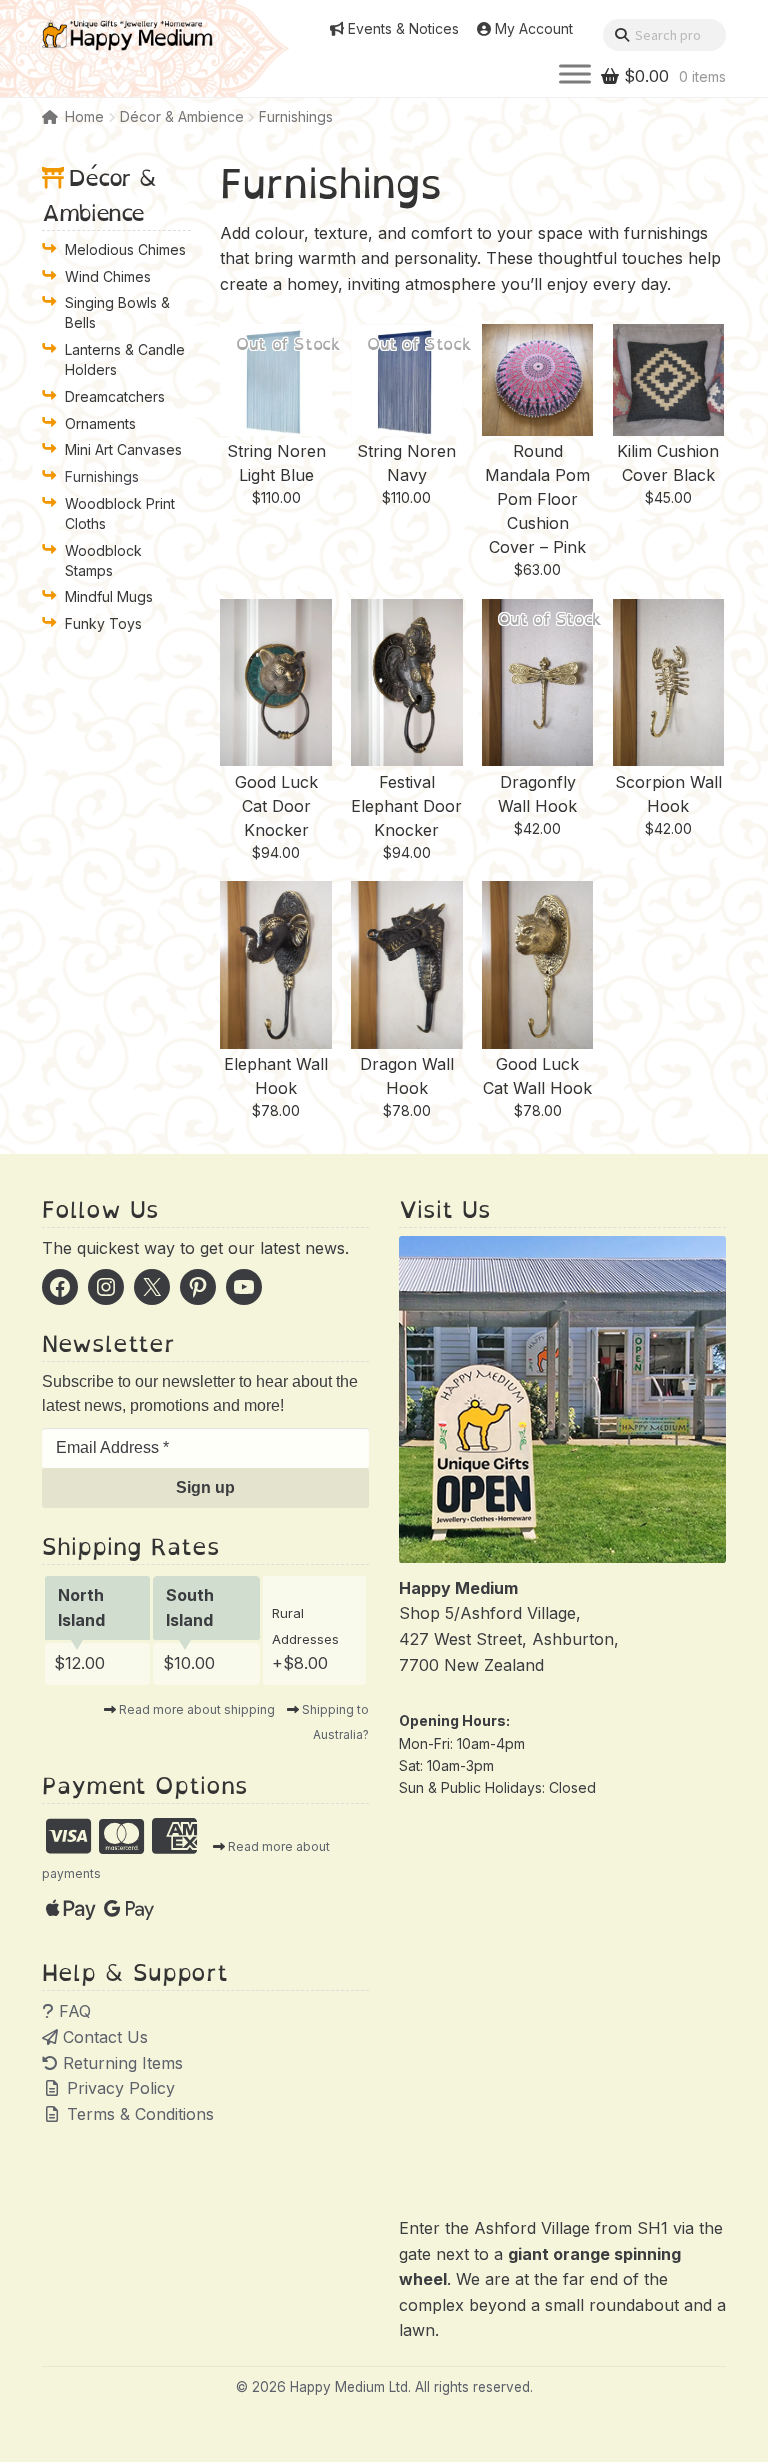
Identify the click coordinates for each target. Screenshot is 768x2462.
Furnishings (102, 476)
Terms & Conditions (138, 2114)
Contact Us (103, 2037)
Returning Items (120, 2063)
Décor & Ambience (182, 116)
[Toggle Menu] (575, 74)
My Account (534, 29)
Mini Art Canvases (123, 449)
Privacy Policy (118, 2088)
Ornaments (100, 423)
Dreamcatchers (115, 396)
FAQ (72, 2011)
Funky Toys (103, 623)
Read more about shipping (197, 1709)
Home (84, 116)
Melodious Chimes (125, 249)
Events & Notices (403, 29)
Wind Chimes (108, 276)
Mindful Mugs (109, 596)
